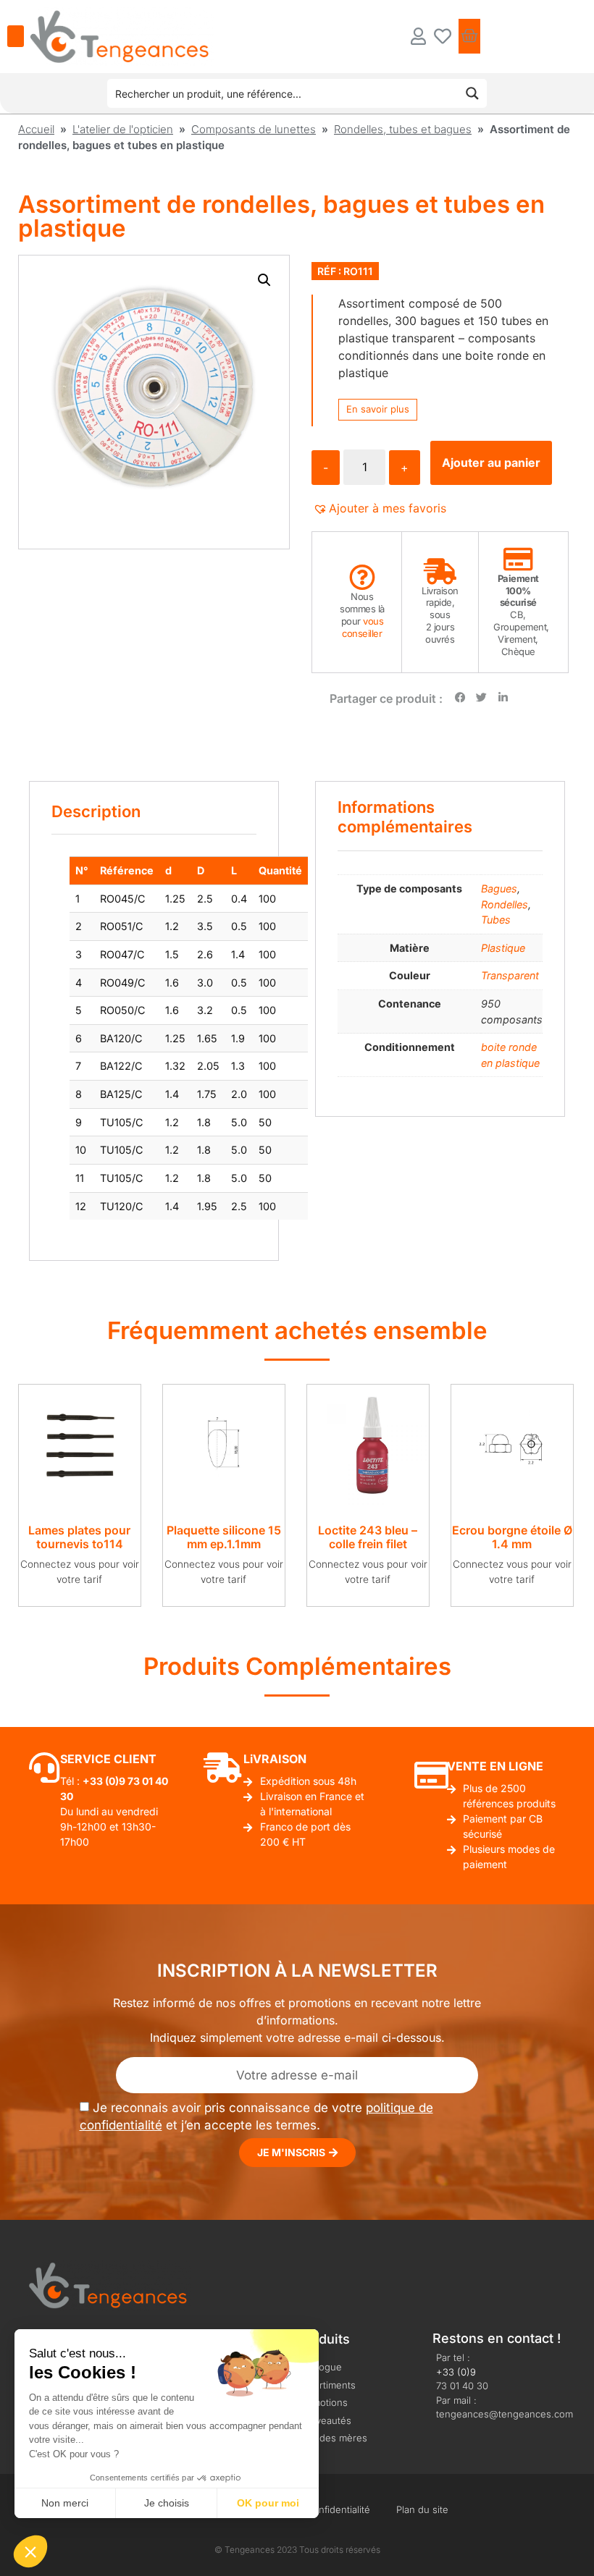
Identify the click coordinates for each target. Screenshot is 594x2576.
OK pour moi (268, 2503)
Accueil (36, 129)
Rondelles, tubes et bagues (403, 129)
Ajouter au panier (491, 463)
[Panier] (469, 36)
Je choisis (167, 2503)
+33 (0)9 (456, 2372)
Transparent (510, 975)
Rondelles (505, 904)
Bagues (499, 888)
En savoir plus (378, 409)
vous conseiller (363, 627)
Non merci (65, 2503)
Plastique (503, 948)
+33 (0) (101, 1781)
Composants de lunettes (254, 129)
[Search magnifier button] (472, 93)
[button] (264, 280)
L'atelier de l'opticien (123, 129)
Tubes (496, 920)
